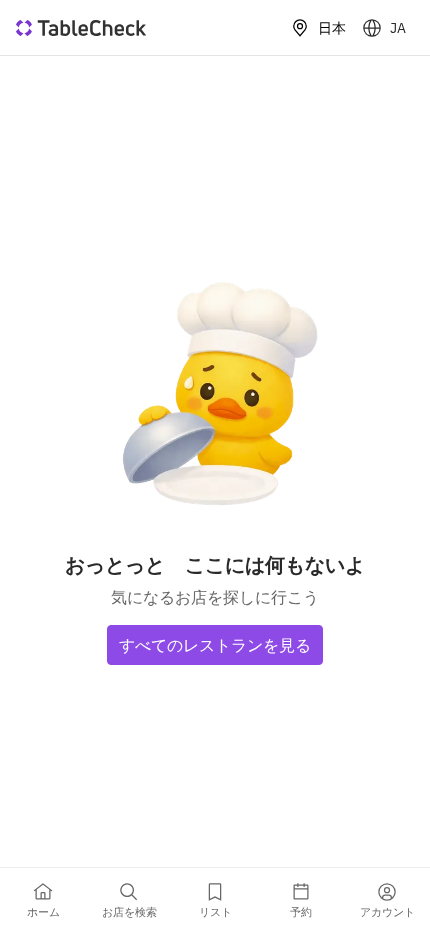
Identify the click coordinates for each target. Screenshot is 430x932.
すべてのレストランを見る (215, 645)
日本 (332, 28)
